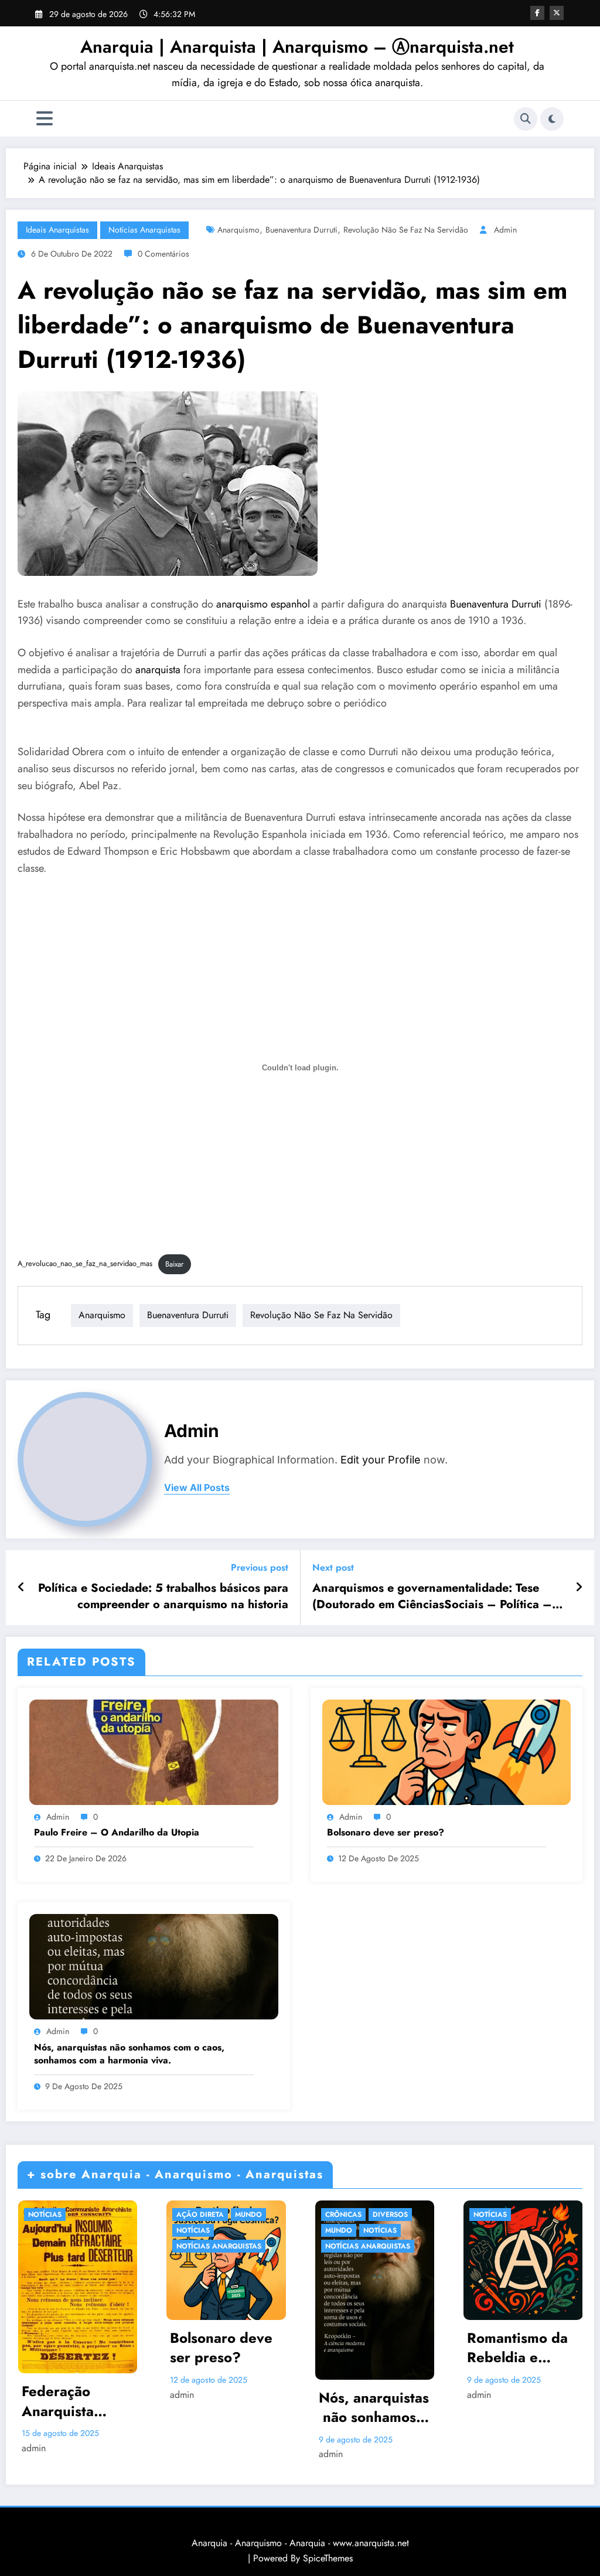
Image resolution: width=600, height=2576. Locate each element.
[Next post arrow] (579, 1588)
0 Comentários (163, 254)
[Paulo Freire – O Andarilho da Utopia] (154, 1751)
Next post (333, 1567)
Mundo (248, 2215)
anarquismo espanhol (265, 604)
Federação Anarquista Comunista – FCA (64, 2401)
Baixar (174, 1264)
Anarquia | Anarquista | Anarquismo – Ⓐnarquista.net (297, 47)
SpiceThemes (328, 2558)
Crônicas (343, 2215)
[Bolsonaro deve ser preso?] (447, 1751)
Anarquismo (238, 230)
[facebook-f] (537, 13)
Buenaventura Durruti (301, 230)
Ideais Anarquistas (57, 230)
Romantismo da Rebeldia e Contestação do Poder (518, 2348)
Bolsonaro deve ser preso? (386, 1833)
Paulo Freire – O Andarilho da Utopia (117, 1833)
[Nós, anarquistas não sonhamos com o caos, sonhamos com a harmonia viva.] (154, 1966)
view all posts (197, 1488)
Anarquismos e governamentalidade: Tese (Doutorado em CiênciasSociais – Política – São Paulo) (432, 1597)
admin (505, 230)
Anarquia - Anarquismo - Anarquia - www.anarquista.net (300, 2543)
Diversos (390, 2215)
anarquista (158, 670)
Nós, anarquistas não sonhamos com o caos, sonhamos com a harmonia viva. (129, 2054)
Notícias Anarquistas (144, 230)
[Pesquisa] (526, 119)
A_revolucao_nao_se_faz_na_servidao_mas (85, 1264)
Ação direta (200, 2215)
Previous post (260, 1567)
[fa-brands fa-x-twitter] (557, 13)
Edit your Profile (381, 1460)
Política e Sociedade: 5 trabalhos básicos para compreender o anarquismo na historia (163, 1596)
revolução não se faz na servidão (406, 230)
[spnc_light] (552, 119)
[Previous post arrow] (21, 1588)
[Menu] (45, 119)
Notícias (45, 2215)
